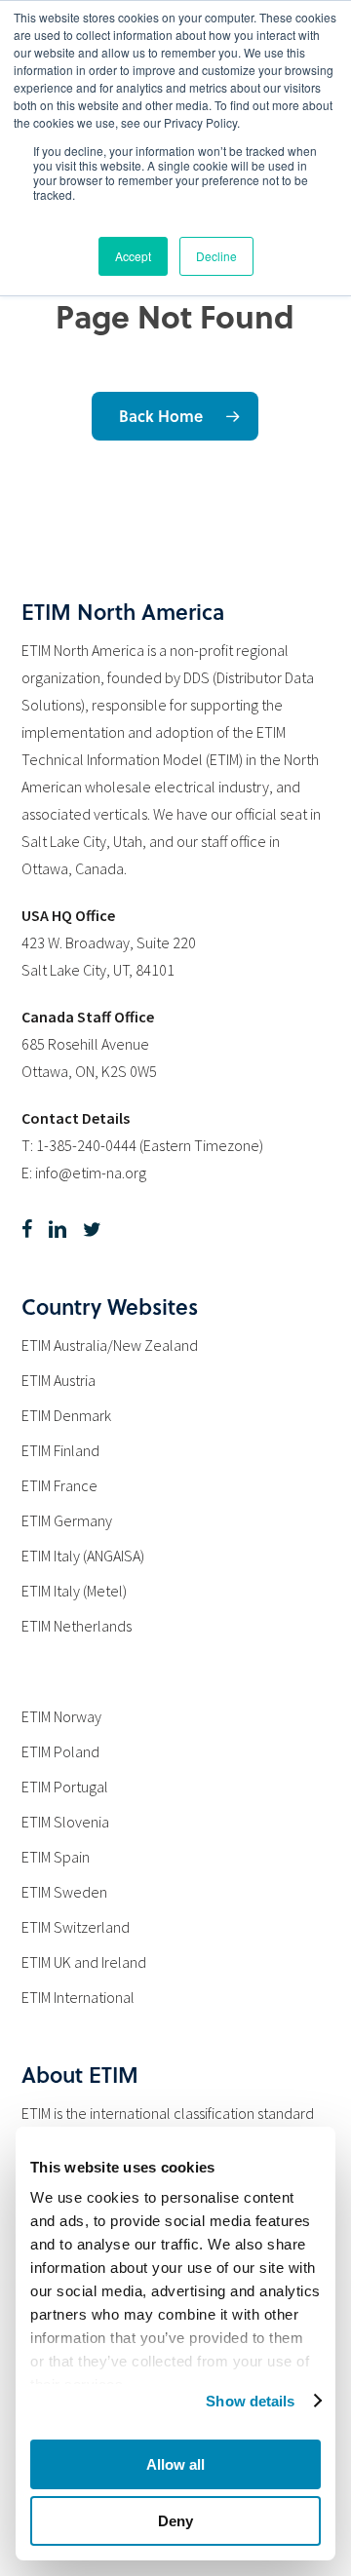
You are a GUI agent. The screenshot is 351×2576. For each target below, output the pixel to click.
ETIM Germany (67, 1520)
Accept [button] (133, 256)
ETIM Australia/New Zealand (110, 1345)
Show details (250, 2401)
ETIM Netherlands (77, 1626)
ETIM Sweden (64, 1892)
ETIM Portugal (65, 1787)
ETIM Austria (58, 1380)
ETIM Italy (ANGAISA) (83, 1556)
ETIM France (59, 1485)
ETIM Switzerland (76, 1927)
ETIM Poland (60, 1751)
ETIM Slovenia (65, 1822)
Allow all (175, 2464)
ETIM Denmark (66, 1415)
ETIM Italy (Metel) (74, 1591)
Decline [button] (216, 256)
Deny (175, 2521)
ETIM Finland (60, 1450)
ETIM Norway (61, 1716)
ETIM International (78, 1997)
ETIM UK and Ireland (84, 1962)
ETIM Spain (56, 1857)
